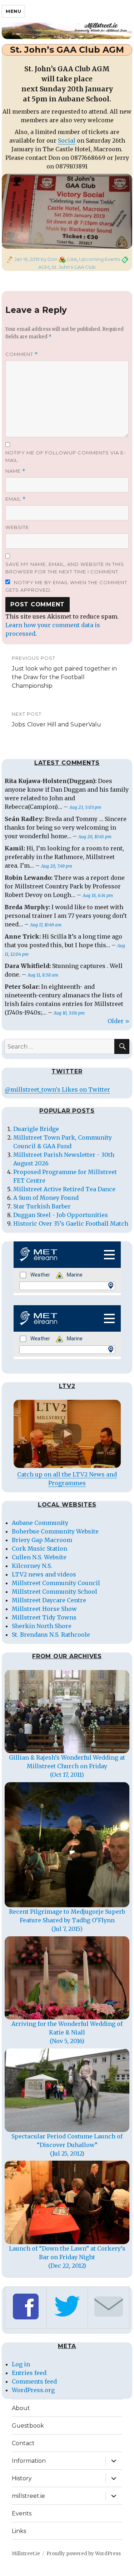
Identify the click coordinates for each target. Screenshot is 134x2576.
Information (29, 2461)
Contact (23, 2443)
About (21, 2408)
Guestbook (28, 2426)
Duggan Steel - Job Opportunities (61, 1215)
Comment (22, 354)
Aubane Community (40, 1523)
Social (67, 140)
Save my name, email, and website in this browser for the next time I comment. (65, 568)
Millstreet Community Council (56, 1583)
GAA (72, 259)
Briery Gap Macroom (42, 1540)
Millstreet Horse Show (44, 1609)
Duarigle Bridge (36, 1129)
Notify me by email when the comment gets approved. (66, 586)
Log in (21, 2364)
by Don (49, 259)
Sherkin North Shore (42, 1626)
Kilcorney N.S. (32, 1566)
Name (15, 471)
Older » (118, 1021)
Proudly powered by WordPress (84, 2554)
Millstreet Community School (54, 1592)
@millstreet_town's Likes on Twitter (57, 1089)
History (22, 2478)
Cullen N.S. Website (39, 1557)
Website (17, 527)
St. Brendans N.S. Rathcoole (51, 1635)
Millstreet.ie (26, 2554)
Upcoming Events (100, 259)
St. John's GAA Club (74, 267)
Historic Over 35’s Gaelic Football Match (71, 1223)
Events (22, 2513)
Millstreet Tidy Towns (44, 1617)
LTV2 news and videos (44, 1574)
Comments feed (34, 2381)
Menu (13, 11)
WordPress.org (33, 2390)
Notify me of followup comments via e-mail (66, 456)
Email (16, 499)
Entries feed (29, 2373)
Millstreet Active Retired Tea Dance (64, 1189)
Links (19, 2531)
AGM (44, 267)
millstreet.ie (28, 2496)
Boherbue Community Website (55, 1531)
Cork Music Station (39, 1549)
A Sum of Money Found (46, 1198)
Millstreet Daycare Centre (49, 1600)
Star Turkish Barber (42, 1206)
